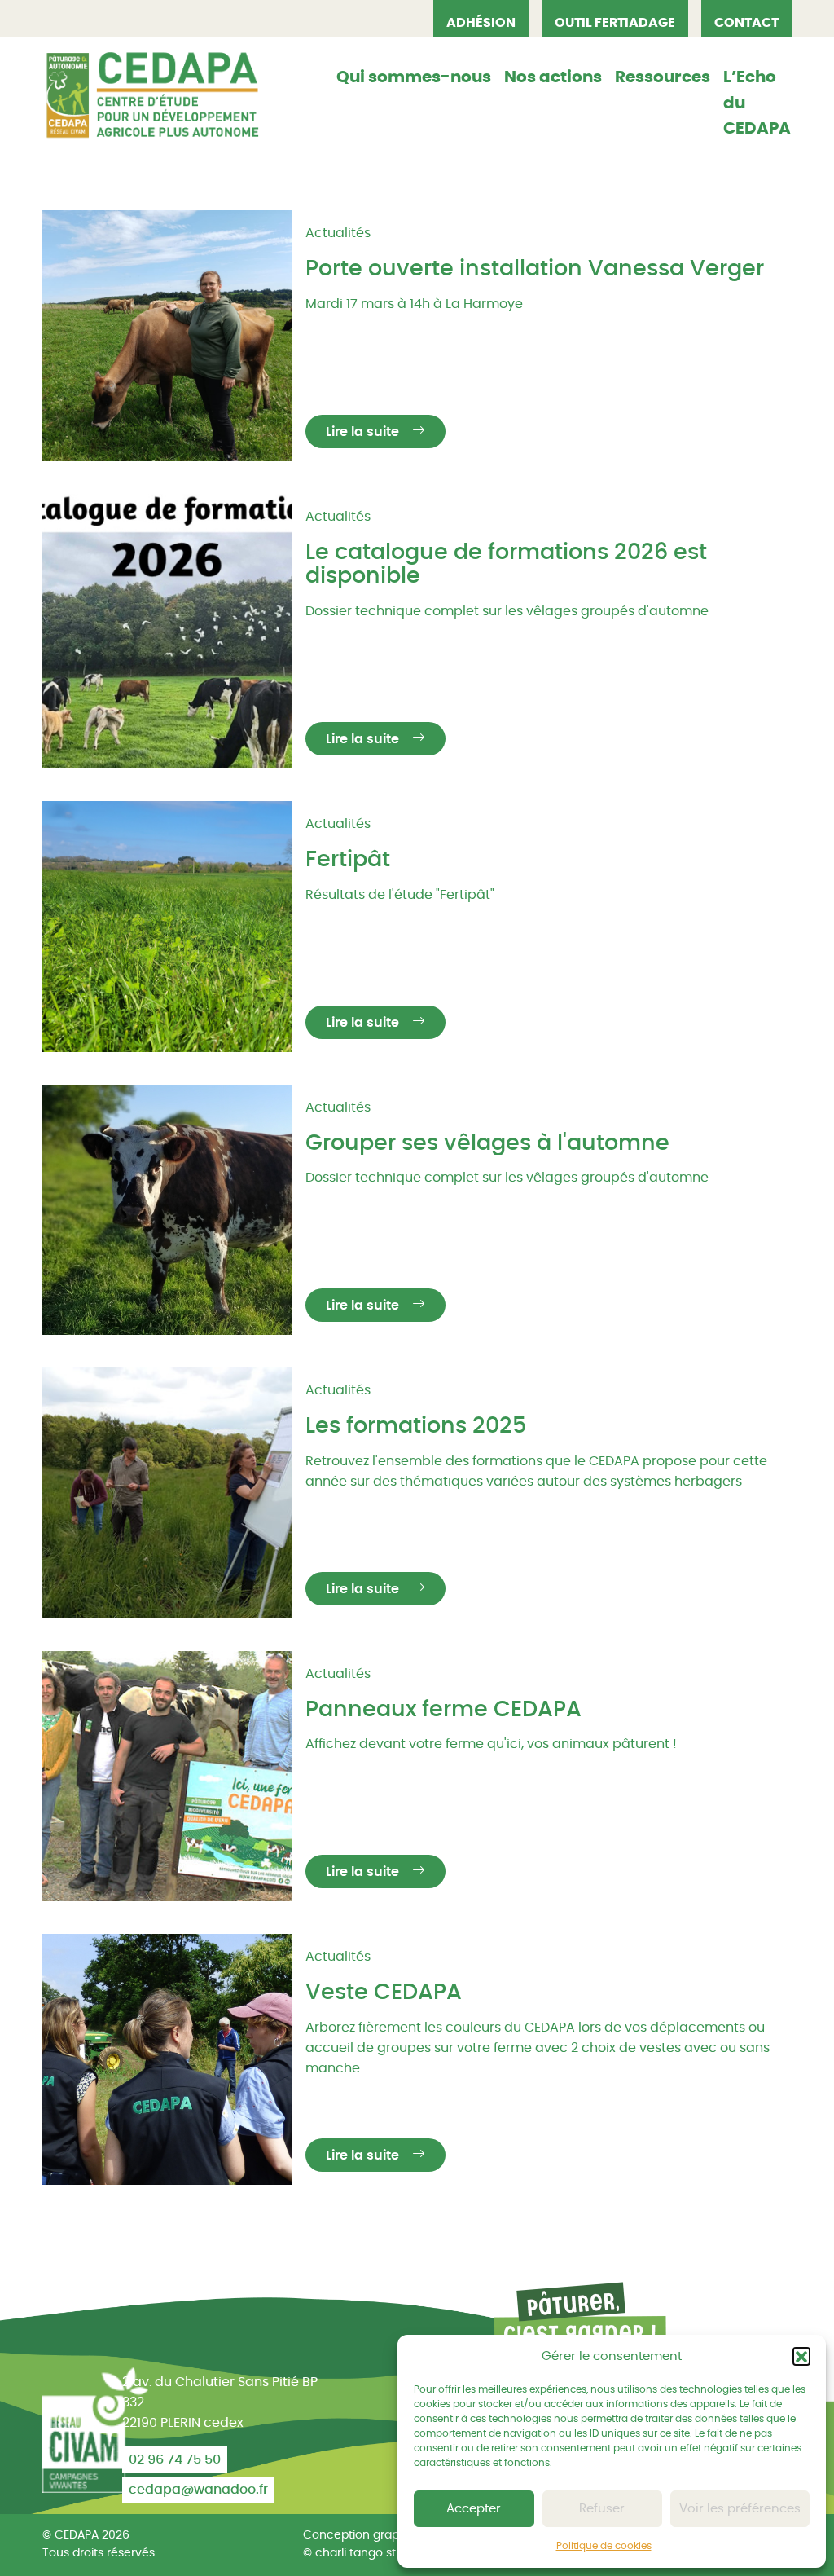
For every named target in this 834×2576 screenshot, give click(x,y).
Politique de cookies (604, 2546)
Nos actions (553, 77)
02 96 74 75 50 (175, 2459)
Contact (746, 23)
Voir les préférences (740, 2509)
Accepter (474, 2509)
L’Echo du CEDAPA (757, 103)
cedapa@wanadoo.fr (198, 2490)
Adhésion (481, 23)
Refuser (602, 2509)
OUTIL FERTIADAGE (615, 23)
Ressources (663, 77)
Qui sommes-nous (414, 77)
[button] (801, 2356)
